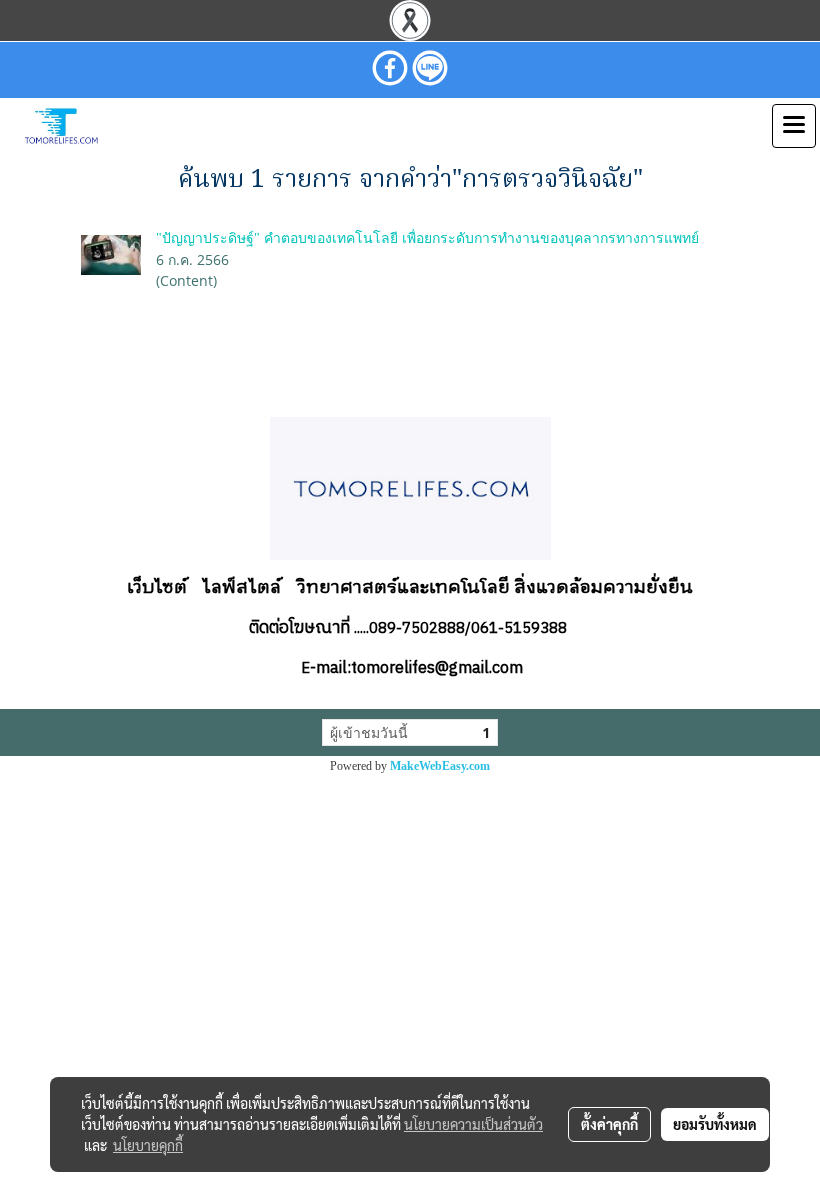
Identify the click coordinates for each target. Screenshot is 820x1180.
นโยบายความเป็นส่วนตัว (473, 1124)
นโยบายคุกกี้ (148, 1145)
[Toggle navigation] (794, 126)
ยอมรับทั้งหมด (715, 1124)
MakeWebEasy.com (440, 766)
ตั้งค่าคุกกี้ (609, 1124)
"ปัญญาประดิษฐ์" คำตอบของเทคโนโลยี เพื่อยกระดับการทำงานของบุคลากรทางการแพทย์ (427, 238)
